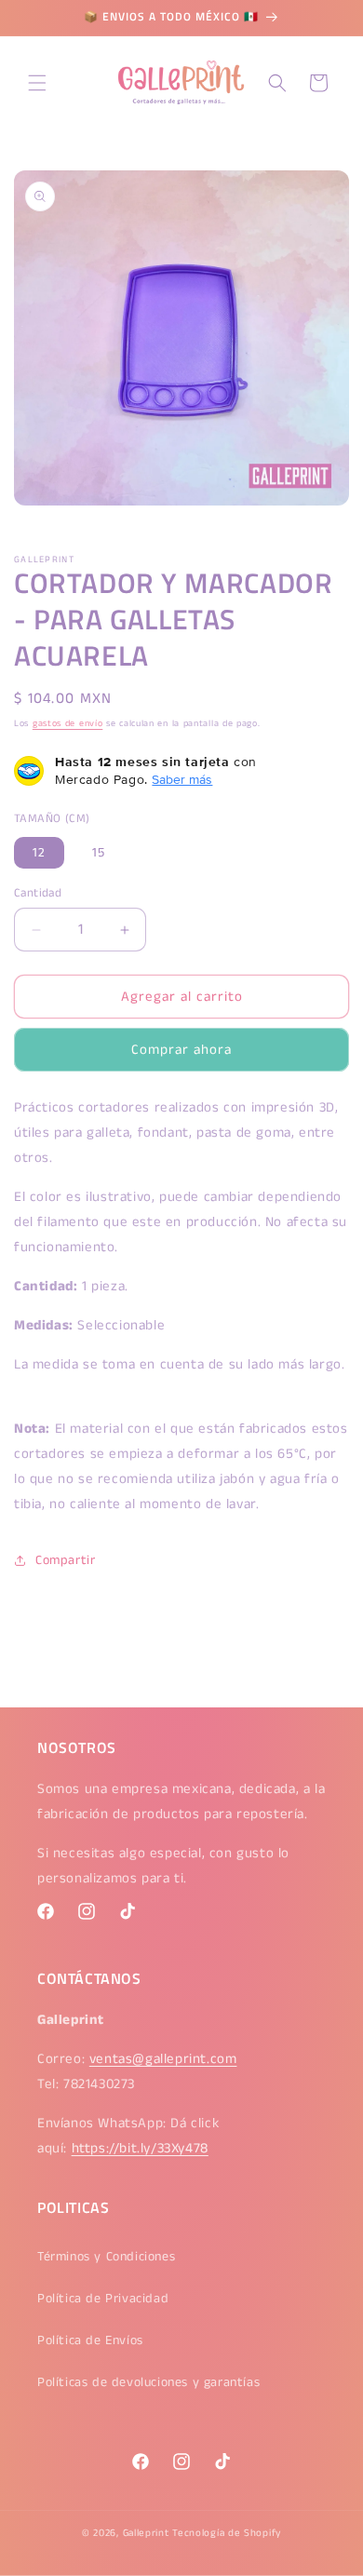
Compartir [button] (65, 1560)
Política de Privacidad (103, 2299)
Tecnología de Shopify (227, 2533)
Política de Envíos (90, 2340)
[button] (37, 83)
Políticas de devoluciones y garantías (148, 2382)
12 (39, 853)
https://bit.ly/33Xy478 (140, 2148)
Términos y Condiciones (106, 2257)
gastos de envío (68, 723)
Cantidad (38, 893)
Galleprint (146, 2533)
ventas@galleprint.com (163, 2059)
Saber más (182, 779)
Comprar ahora (181, 1050)
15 (99, 853)
